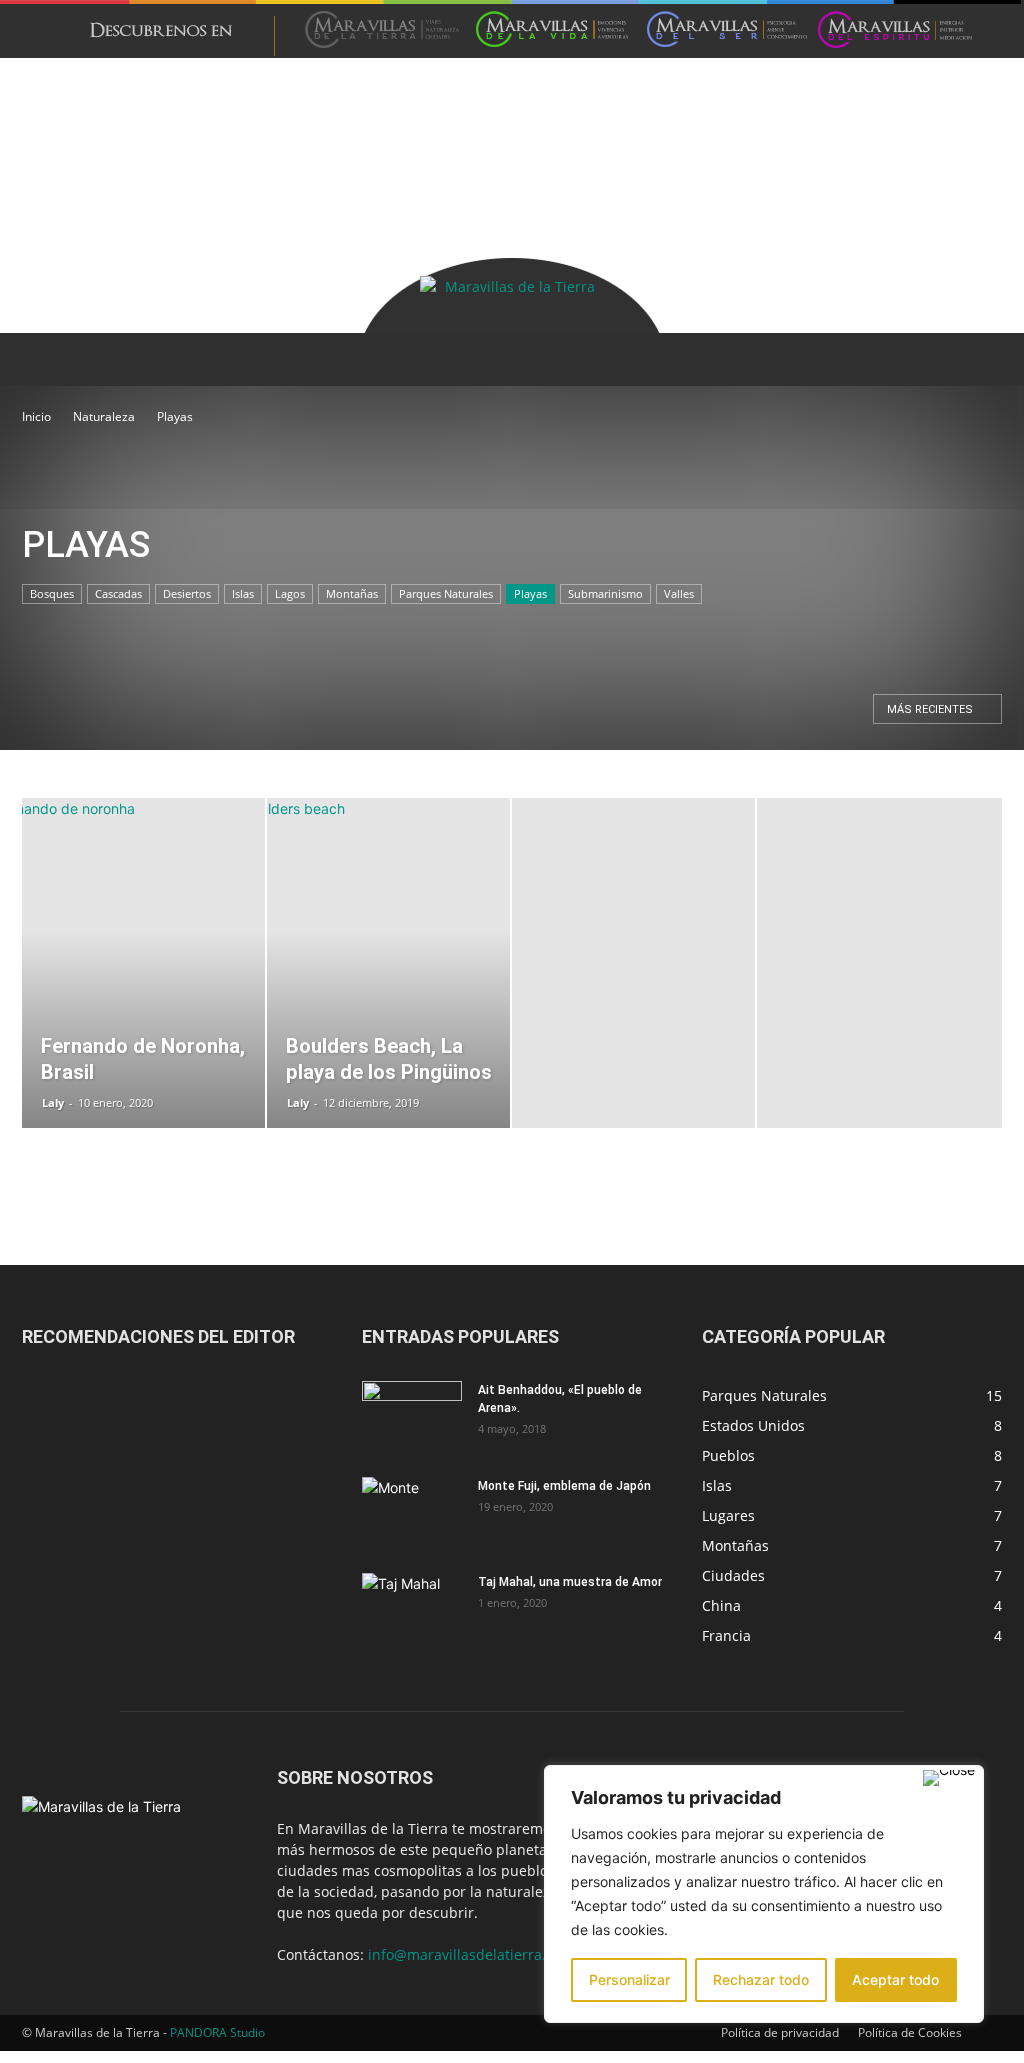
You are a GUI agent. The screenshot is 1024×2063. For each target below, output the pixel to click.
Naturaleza (104, 416)
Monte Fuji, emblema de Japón (564, 1486)
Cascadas (118, 593)
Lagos (290, 593)
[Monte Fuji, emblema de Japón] (412, 1512)
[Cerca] (949, 1778)
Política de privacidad (780, 2032)
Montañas (352, 593)
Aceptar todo (895, 1979)
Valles (679, 593)
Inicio (36, 416)
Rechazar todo (761, 1979)
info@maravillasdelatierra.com (471, 1954)
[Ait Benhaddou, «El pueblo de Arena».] (412, 1416)
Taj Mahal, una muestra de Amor (570, 1582)
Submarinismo (605, 593)
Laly (53, 1102)
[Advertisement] (386, 103)
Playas (530, 593)
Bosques (52, 593)
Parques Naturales (446, 593)
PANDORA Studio (217, 2032)
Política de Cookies (910, 2032)
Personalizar (629, 1979)
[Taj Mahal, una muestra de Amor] (412, 1608)
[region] (764, 1894)
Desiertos (187, 593)
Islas (243, 593)
